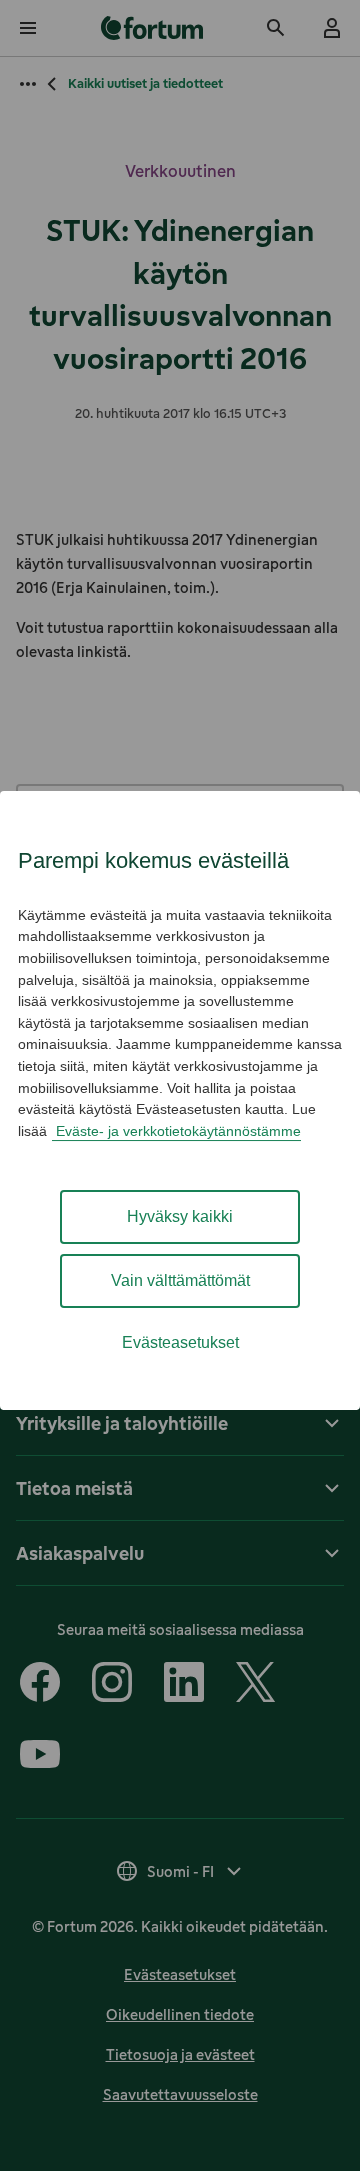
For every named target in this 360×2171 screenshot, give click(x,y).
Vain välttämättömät (180, 1280)
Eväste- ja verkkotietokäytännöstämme (176, 1131)
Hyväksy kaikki (180, 1216)
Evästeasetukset (180, 1342)
